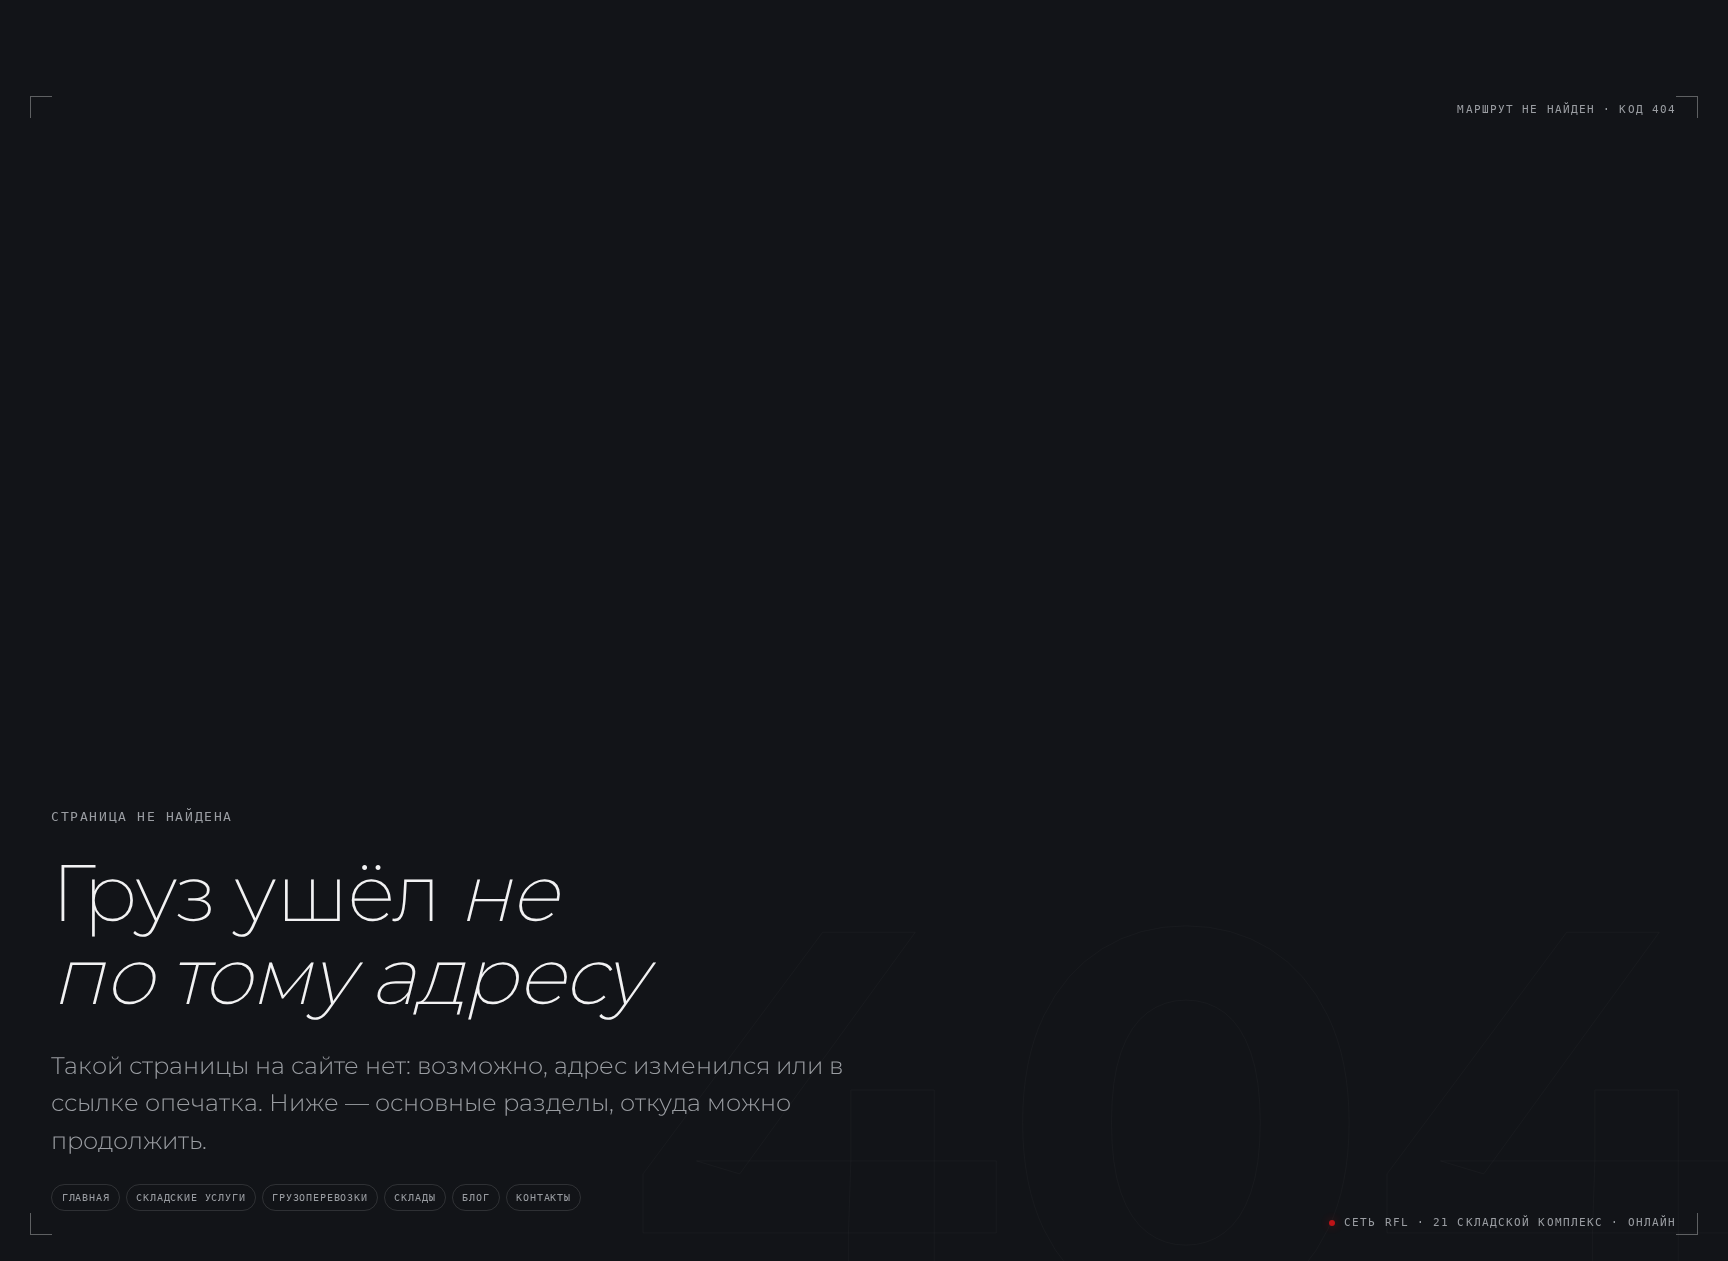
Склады (414, 1197)
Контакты (543, 1197)
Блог (475, 1197)
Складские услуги (190, 1197)
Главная (86, 1197)
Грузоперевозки (319, 1197)
